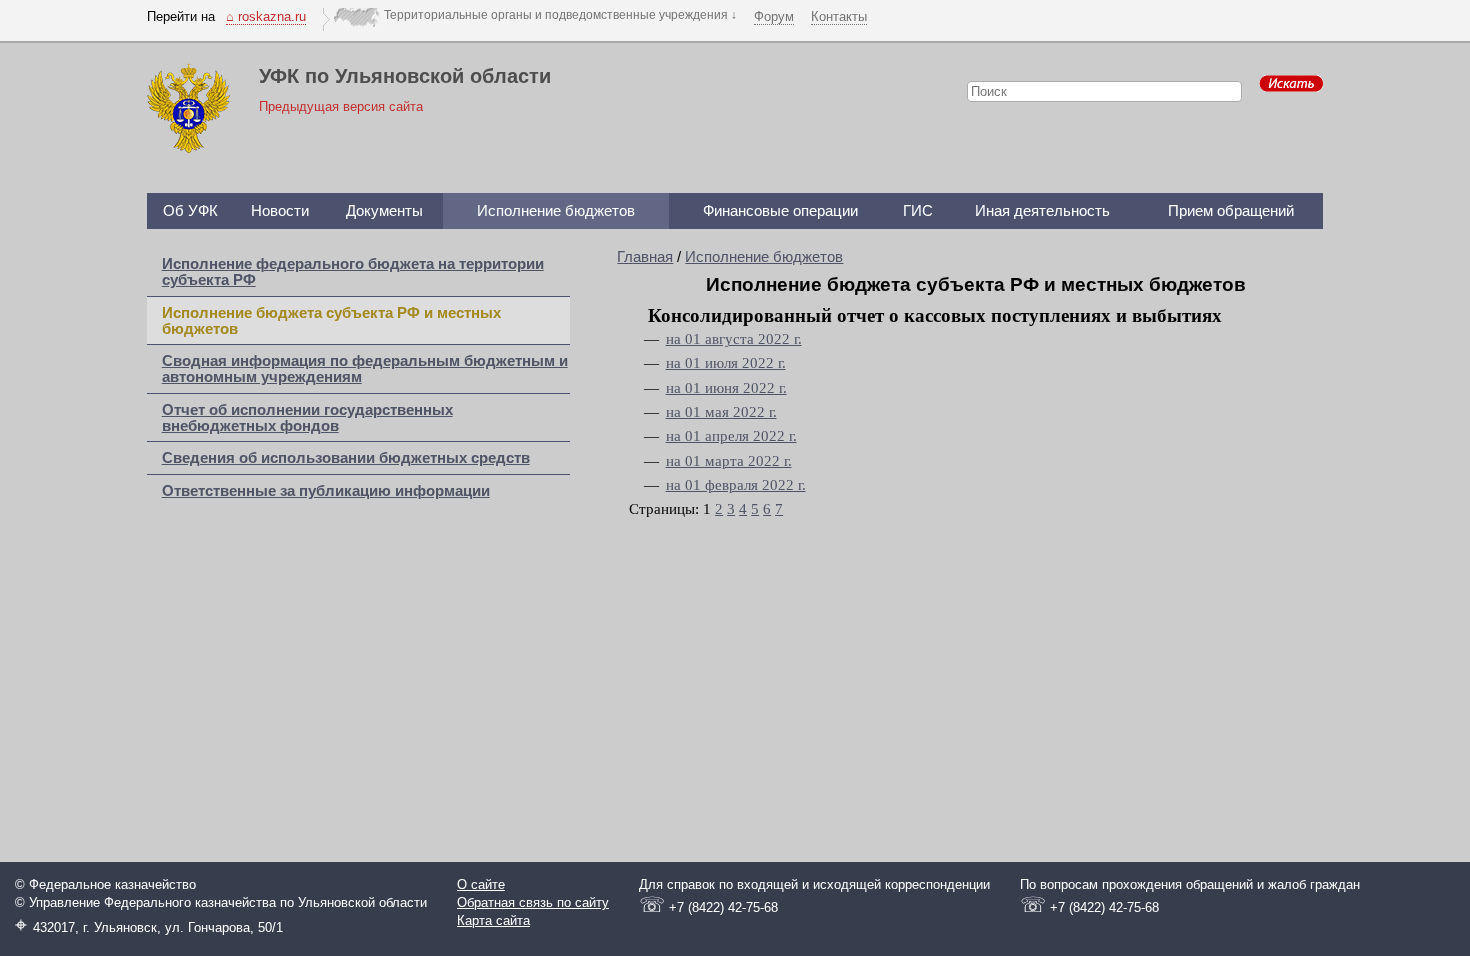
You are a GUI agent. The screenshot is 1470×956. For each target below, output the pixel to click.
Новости (280, 211)
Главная (645, 257)
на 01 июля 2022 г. (726, 363)
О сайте (481, 884)
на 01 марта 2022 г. (729, 461)
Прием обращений (1231, 211)
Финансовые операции (780, 211)
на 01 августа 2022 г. (734, 339)
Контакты (839, 16)
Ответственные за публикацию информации (326, 491)
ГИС (918, 211)
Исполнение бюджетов (556, 211)
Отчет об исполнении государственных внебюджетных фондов (307, 418)
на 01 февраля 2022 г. (736, 485)
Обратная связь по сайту (533, 902)
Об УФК (190, 211)
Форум (774, 16)
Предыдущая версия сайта (341, 106)
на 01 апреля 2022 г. (731, 436)
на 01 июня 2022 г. (726, 388)
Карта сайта (493, 920)
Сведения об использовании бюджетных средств (346, 458)
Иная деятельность (1042, 211)
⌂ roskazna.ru (266, 16)
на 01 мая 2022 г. (721, 412)
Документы (384, 211)
